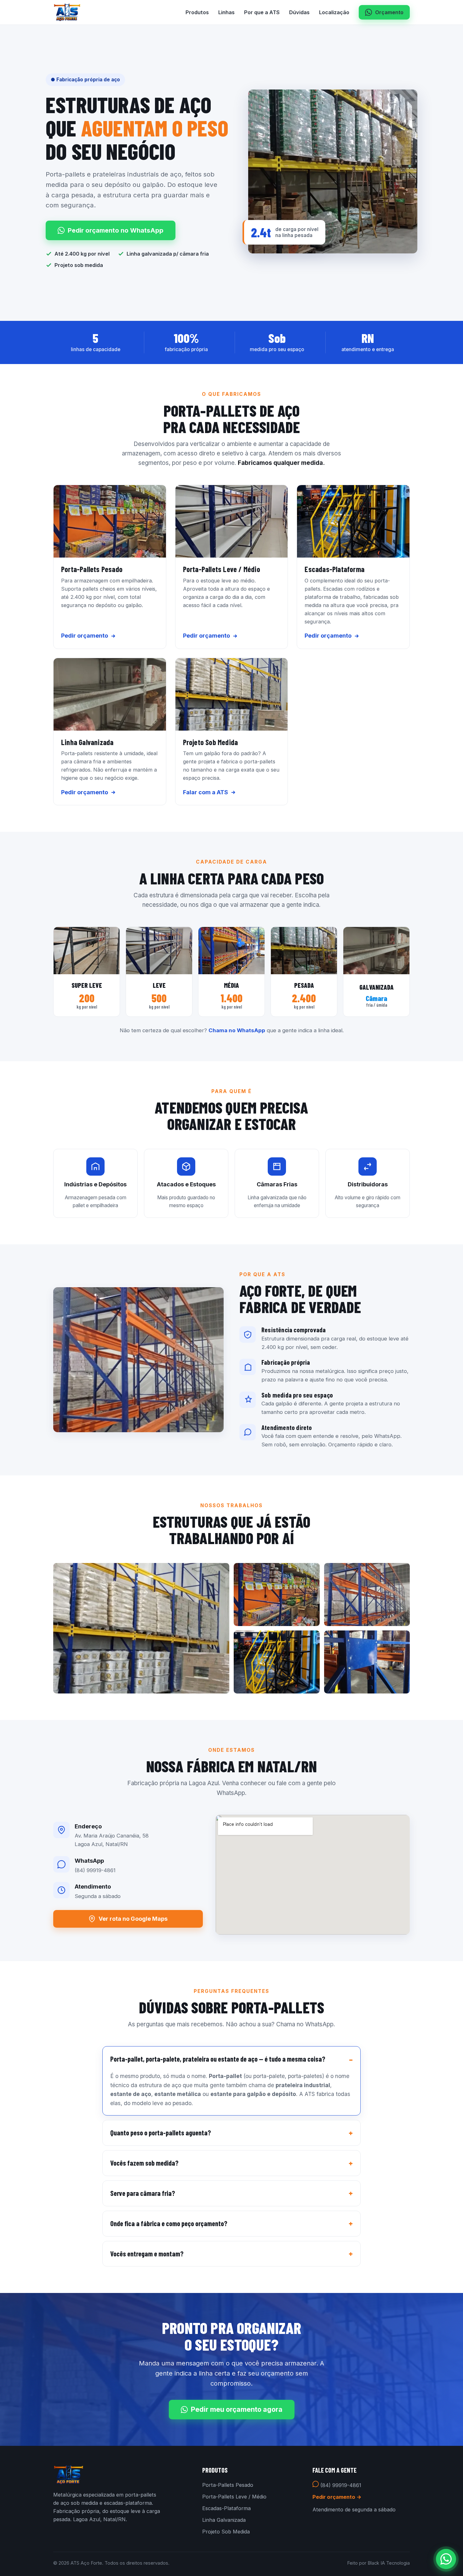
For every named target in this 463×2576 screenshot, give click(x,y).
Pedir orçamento (85, 636)
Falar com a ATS (206, 792)
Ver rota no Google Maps (133, 1919)
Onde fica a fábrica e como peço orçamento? (169, 2223)
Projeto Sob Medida (226, 2532)
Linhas (226, 12)
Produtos (197, 12)
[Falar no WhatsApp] (446, 2559)
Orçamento (389, 12)
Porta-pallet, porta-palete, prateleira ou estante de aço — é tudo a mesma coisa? (218, 2059)
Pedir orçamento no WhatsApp (116, 230)
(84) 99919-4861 (340, 2485)
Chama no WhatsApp (237, 1030)
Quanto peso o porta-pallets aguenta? (161, 2133)
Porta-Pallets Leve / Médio (234, 2497)
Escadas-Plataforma (226, 2508)
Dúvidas (299, 12)
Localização (334, 12)
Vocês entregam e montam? (147, 2254)
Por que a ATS (262, 12)
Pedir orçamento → (337, 2497)
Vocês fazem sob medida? (144, 2163)
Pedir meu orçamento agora (237, 2409)
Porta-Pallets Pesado (228, 2485)
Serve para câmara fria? (143, 2193)
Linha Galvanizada (224, 2520)
